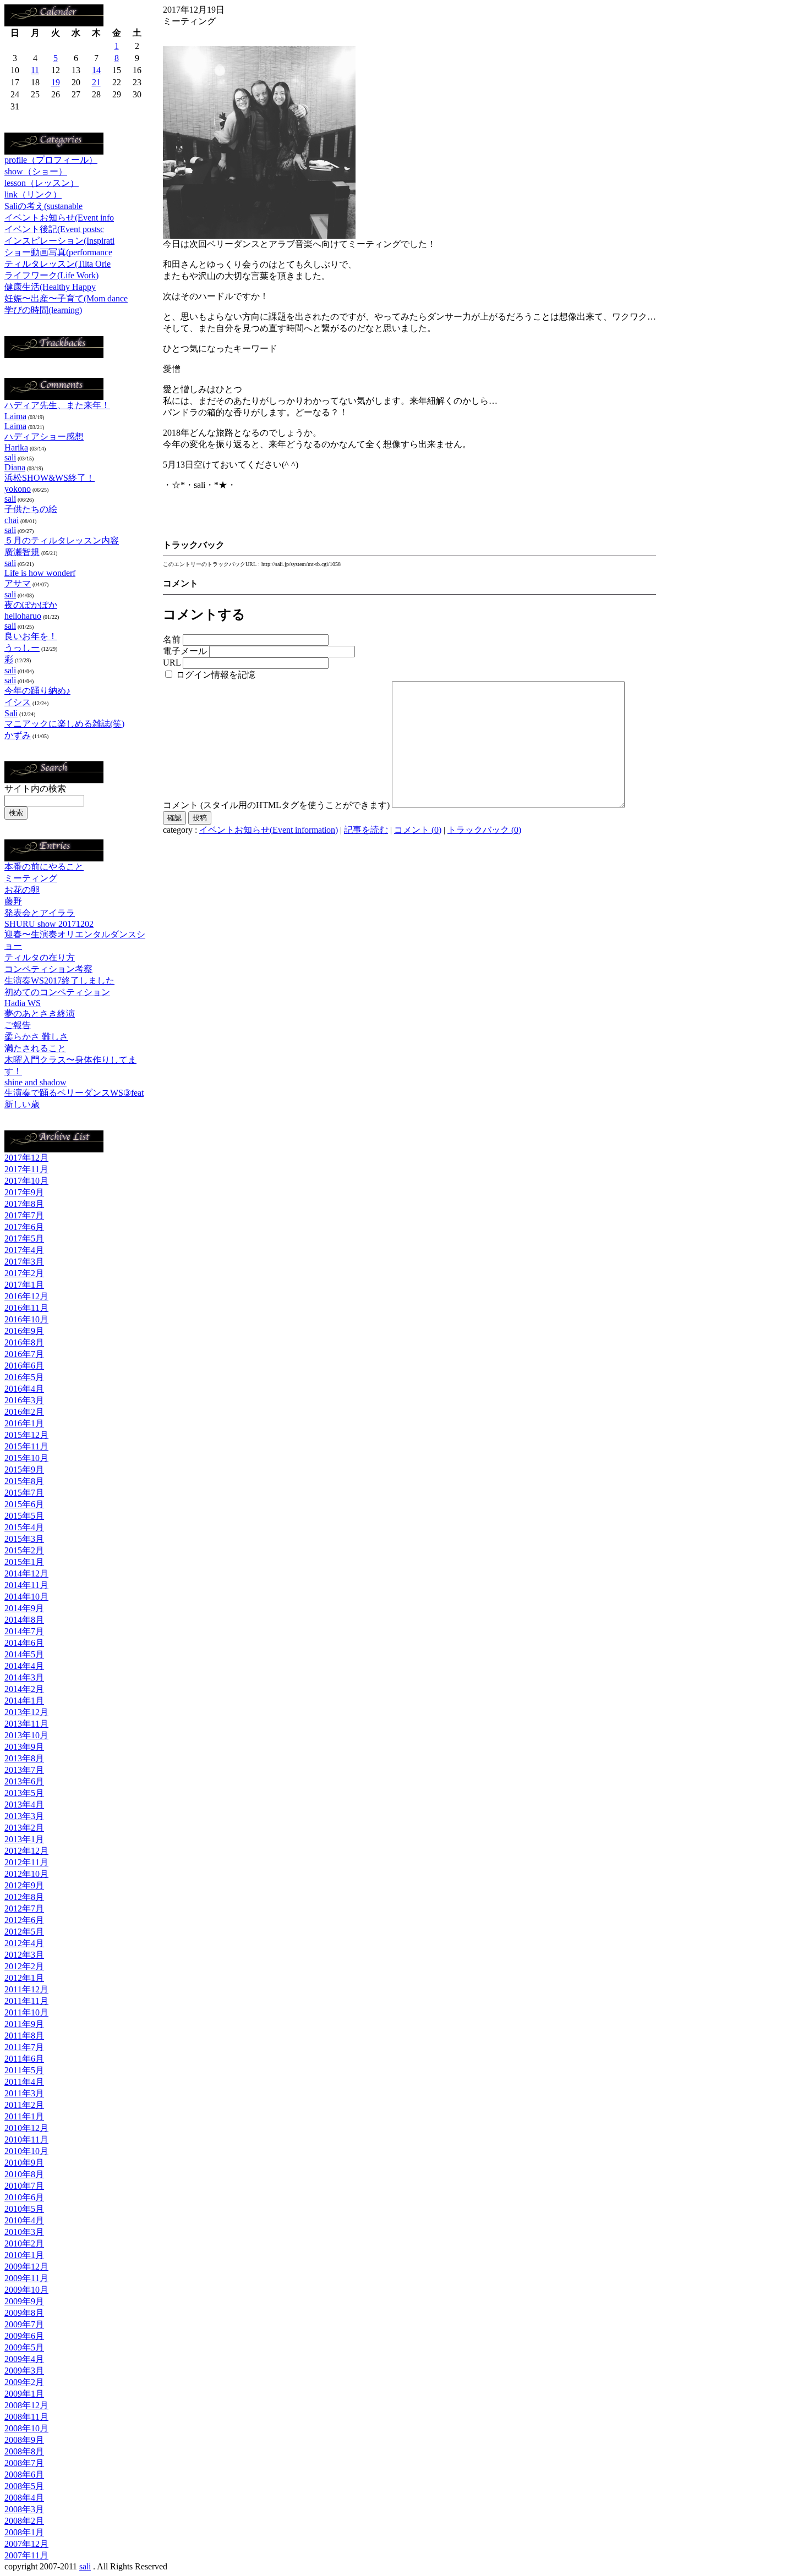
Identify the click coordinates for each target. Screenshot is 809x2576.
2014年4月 (24, 1666)
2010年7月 (24, 2186)
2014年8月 (24, 1620)
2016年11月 (26, 1308)
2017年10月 (26, 1181)
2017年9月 (24, 1192)
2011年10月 (26, 2012)
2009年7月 (24, 2324)
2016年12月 (26, 1296)
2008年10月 (26, 2428)
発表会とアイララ (40, 913)
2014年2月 (24, 1689)
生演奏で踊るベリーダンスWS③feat (74, 1093)
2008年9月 (24, 2440)
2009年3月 (24, 2371)
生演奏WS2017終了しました (59, 981)
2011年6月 (24, 2059)
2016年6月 (24, 1366)
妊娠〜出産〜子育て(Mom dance (66, 298)
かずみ (18, 735)
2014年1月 (24, 1701)
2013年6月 (24, 1781)
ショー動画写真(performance (58, 252)
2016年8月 (24, 1342)
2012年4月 (24, 1943)
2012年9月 (24, 1885)
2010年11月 (26, 2140)
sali (10, 457)
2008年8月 (24, 2451)
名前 (172, 639)
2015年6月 (24, 1504)
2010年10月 (26, 2151)
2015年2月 (24, 1550)
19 (56, 82)
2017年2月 (24, 1273)
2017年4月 (24, 1250)
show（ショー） (36, 171)
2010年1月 (24, 2255)
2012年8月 (24, 1897)
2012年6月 (24, 1920)
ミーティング (31, 878)
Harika (16, 447)
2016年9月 (24, 1331)
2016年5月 (24, 1377)
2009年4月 (24, 2359)
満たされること (35, 1048)
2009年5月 (24, 2347)
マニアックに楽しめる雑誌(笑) (64, 724)
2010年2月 (24, 2243)
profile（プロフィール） (51, 160)
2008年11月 (26, 2417)
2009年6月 (24, 2336)
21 (96, 82)
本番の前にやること (44, 867)
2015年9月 (24, 1470)
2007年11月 (26, 2555)
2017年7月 (24, 1215)
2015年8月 (24, 1481)
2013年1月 (24, 1839)
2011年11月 (26, 2001)
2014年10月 (26, 1597)
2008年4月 (24, 2498)
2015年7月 (24, 1493)
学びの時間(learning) (43, 310)
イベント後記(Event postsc (54, 229)
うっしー (22, 648)
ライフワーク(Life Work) (51, 275)
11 (35, 70)
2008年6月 (24, 2475)
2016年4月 (24, 1389)
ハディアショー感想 (44, 436)
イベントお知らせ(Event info (59, 218)
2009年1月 (24, 2394)
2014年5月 (24, 1654)
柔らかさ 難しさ (36, 1037)
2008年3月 (24, 2509)
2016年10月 (26, 1319)
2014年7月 (24, 1631)
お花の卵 (22, 890)
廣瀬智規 (22, 552)
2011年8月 (24, 2036)
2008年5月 (24, 2486)
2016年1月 (24, 1423)
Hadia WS (23, 1003)
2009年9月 (24, 2301)
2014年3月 (24, 1677)
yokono (18, 489)
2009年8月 (24, 2313)
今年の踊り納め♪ (37, 691)
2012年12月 (26, 1851)
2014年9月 (24, 1608)
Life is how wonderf (40, 573)
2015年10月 (26, 1458)
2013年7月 (24, 1770)
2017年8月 (24, 1204)
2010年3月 (24, 2232)
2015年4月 (24, 1527)
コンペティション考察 (48, 969)
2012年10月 (26, 1874)
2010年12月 (26, 2128)
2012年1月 (24, 1978)
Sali (11, 713)
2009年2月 (24, 2382)
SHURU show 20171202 (49, 924)
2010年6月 (24, 2197)
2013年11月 (26, 1724)
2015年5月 (24, 1516)
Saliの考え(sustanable (43, 206)
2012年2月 (24, 1966)
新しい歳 (22, 1104)
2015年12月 (26, 1435)
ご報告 (18, 1025)
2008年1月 (24, 2532)
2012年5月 (24, 1932)
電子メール (185, 651)
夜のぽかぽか (31, 605)
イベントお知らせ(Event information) (269, 830)
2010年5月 (24, 2209)
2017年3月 (24, 1262)
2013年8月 (24, 1758)
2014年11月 (26, 1585)
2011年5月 (24, 2070)
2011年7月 (24, 2047)
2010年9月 (24, 2163)
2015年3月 (24, 1539)
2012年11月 (26, 1862)
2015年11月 (26, 1446)
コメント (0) (418, 830)
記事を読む (366, 830)
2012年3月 (24, 1955)
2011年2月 (24, 2105)
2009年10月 (26, 2290)
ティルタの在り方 (40, 957)
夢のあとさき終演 (40, 1014)
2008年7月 (24, 2463)
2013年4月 (24, 1805)
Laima (15, 416)
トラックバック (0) (484, 830)
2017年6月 (24, 1227)
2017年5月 (24, 1238)
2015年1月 (24, 1562)
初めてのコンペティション (57, 992)
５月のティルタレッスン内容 (62, 540)
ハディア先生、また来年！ (57, 405)
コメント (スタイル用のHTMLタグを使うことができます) (276, 805)
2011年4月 (24, 2082)
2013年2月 (24, 1828)
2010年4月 (24, 2220)
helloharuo (23, 616)
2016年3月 (24, 1400)
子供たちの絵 (31, 509)
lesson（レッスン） (42, 183)
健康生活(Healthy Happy (50, 287)
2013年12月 (26, 1712)
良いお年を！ (31, 636)
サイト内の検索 (35, 789)
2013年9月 (24, 1747)
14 (96, 70)
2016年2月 (24, 1412)
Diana (15, 467)
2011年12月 (26, 1989)
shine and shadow (35, 1082)
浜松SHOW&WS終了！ (50, 478)
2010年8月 (24, 2174)
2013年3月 (24, 1816)
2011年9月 (24, 2024)
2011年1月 (24, 2116)
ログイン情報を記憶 (215, 675)
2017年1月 (24, 1285)
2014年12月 (26, 1573)
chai (12, 520)
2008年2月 (24, 2521)
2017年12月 (26, 1158)
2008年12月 (26, 2405)
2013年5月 (24, 1793)
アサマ (18, 583)
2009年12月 (26, 2267)
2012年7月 (24, 1908)
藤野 (13, 901)
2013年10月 (26, 1735)
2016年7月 (24, 1354)
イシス (18, 702)
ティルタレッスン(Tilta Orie (58, 264)
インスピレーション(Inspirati (59, 241)
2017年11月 (26, 1169)
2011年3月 (24, 2093)
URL (172, 663)
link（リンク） (33, 194)
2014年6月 (24, 1643)
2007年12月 (26, 2544)
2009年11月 (26, 2278)
